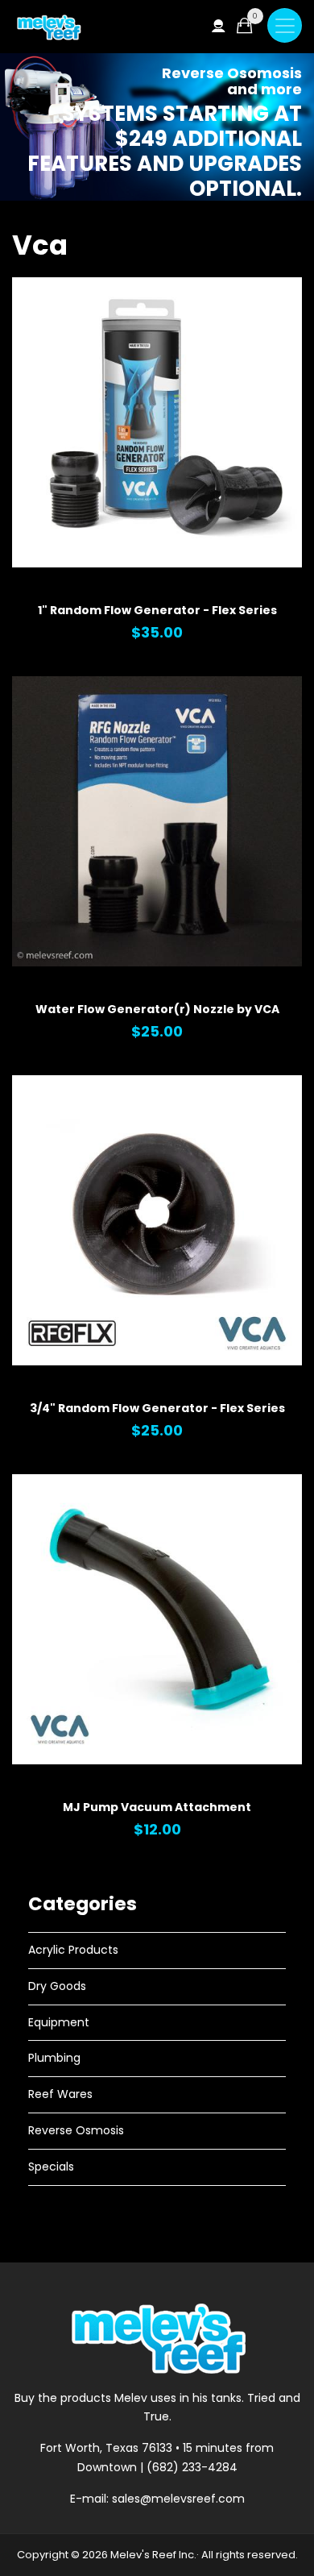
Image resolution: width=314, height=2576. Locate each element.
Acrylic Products (73, 1950)
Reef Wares (60, 2094)
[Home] (48, 27)
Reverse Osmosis (76, 2130)
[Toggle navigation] (285, 25)
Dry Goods (57, 1986)
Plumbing (54, 2058)
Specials (51, 2167)
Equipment (59, 2022)
